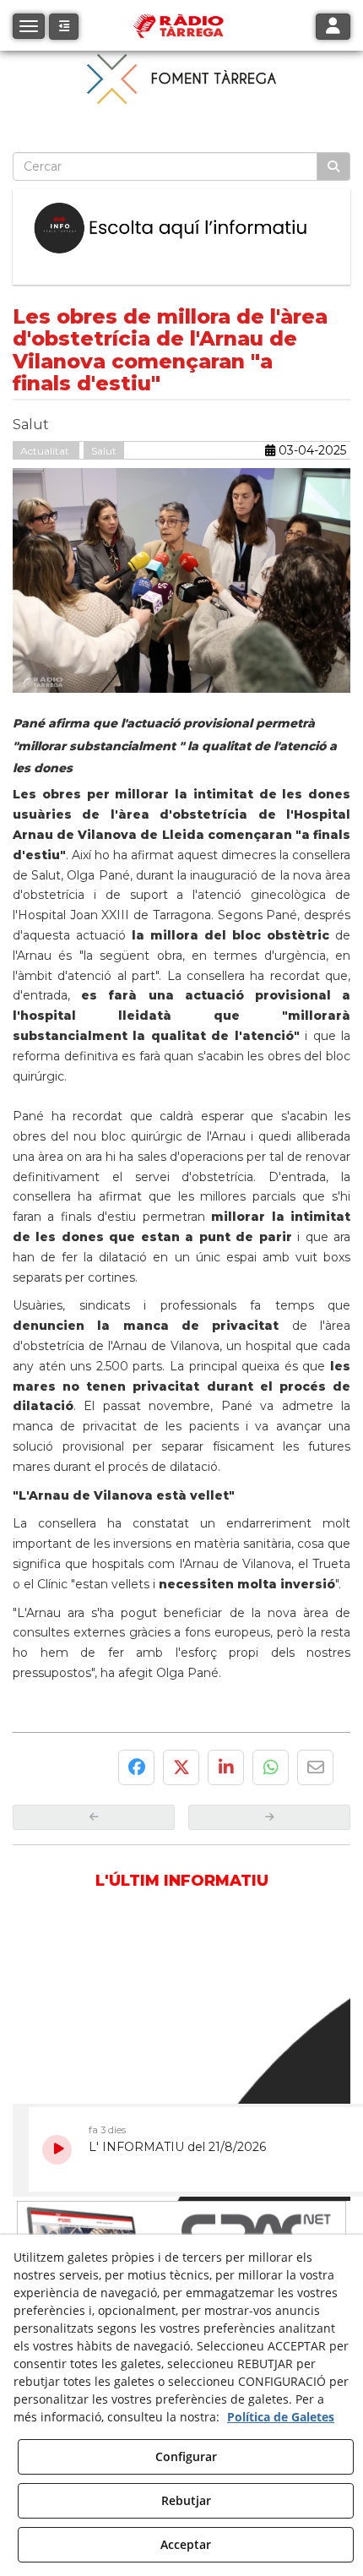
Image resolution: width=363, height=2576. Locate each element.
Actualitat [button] (46, 451)
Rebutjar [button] (186, 2500)
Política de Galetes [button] (281, 2417)
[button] (64, 27)
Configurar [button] (186, 2456)
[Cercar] (333, 166)
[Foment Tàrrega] (181, 78)
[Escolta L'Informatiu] (181, 229)
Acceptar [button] (186, 2544)
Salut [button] (104, 451)
